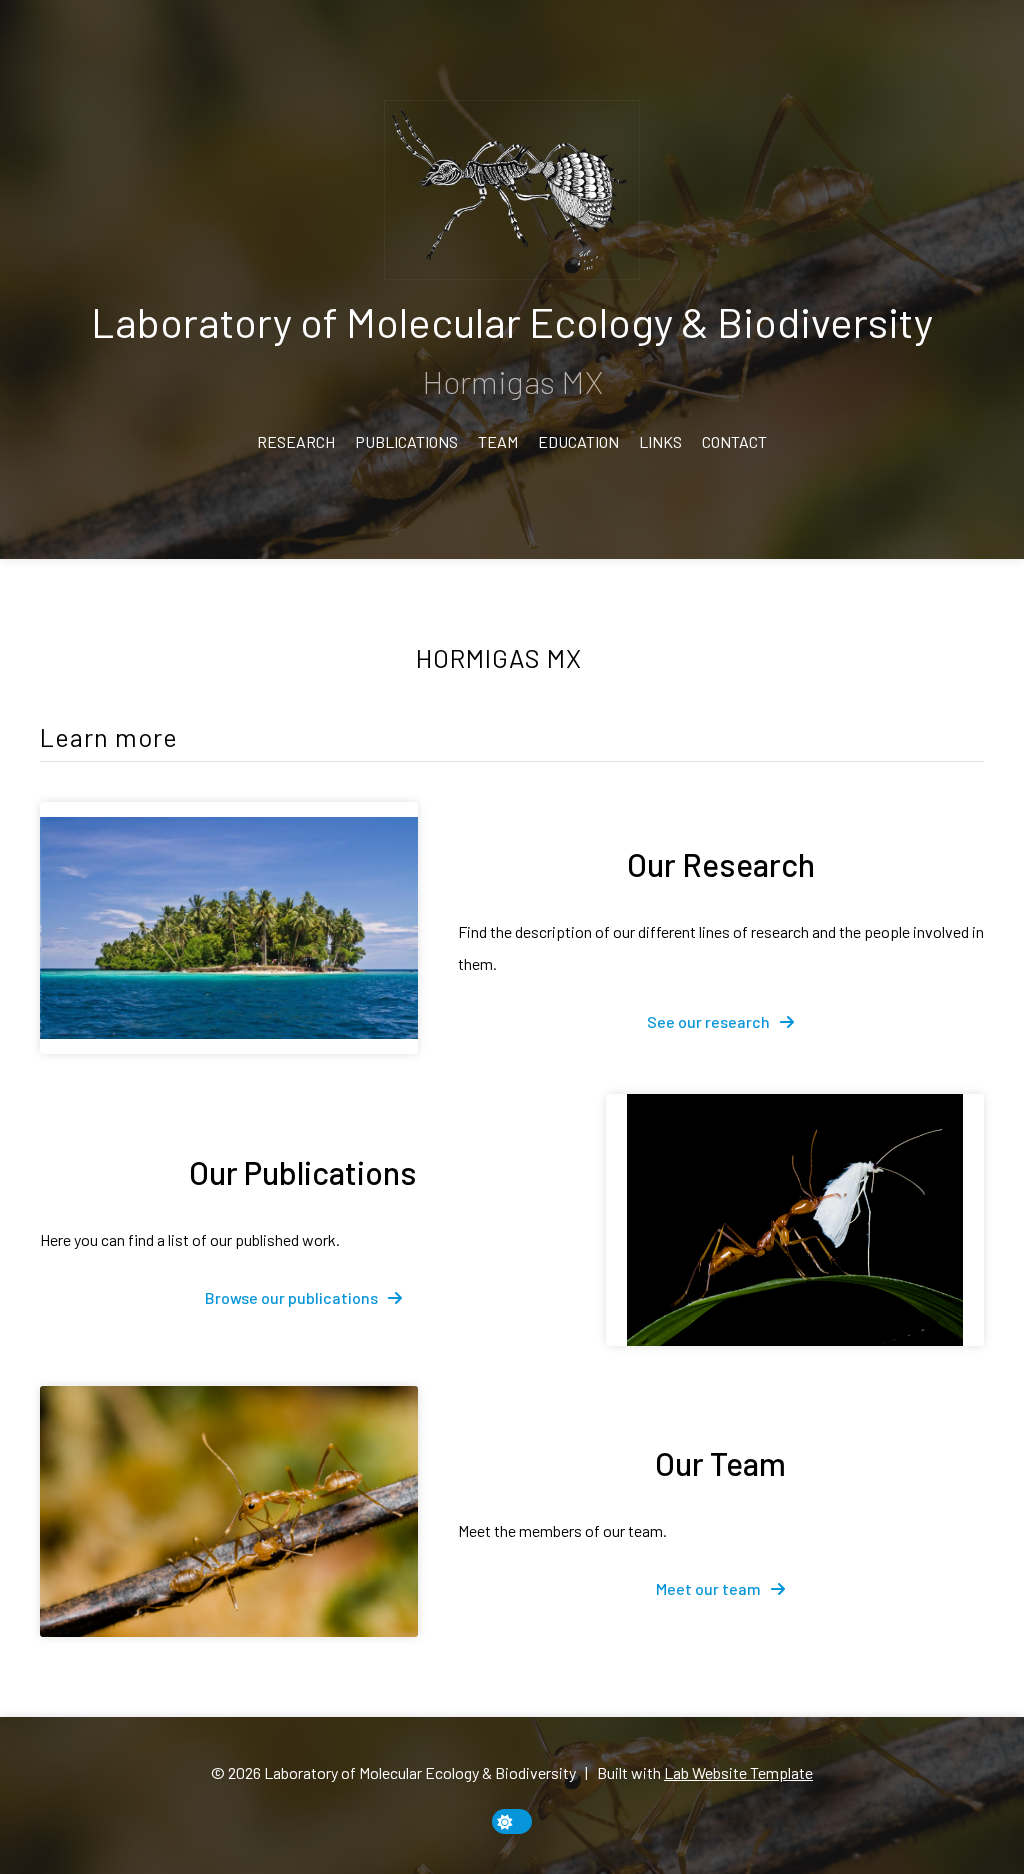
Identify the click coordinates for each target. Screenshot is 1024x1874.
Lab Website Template (738, 1772)
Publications (406, 441)
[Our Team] (229, 1512)
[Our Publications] (795, 1220)
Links (660, 441)
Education (578, 441)
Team (498, 441)
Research (296, 441)
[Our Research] (229, 928)
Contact (734, 441)
